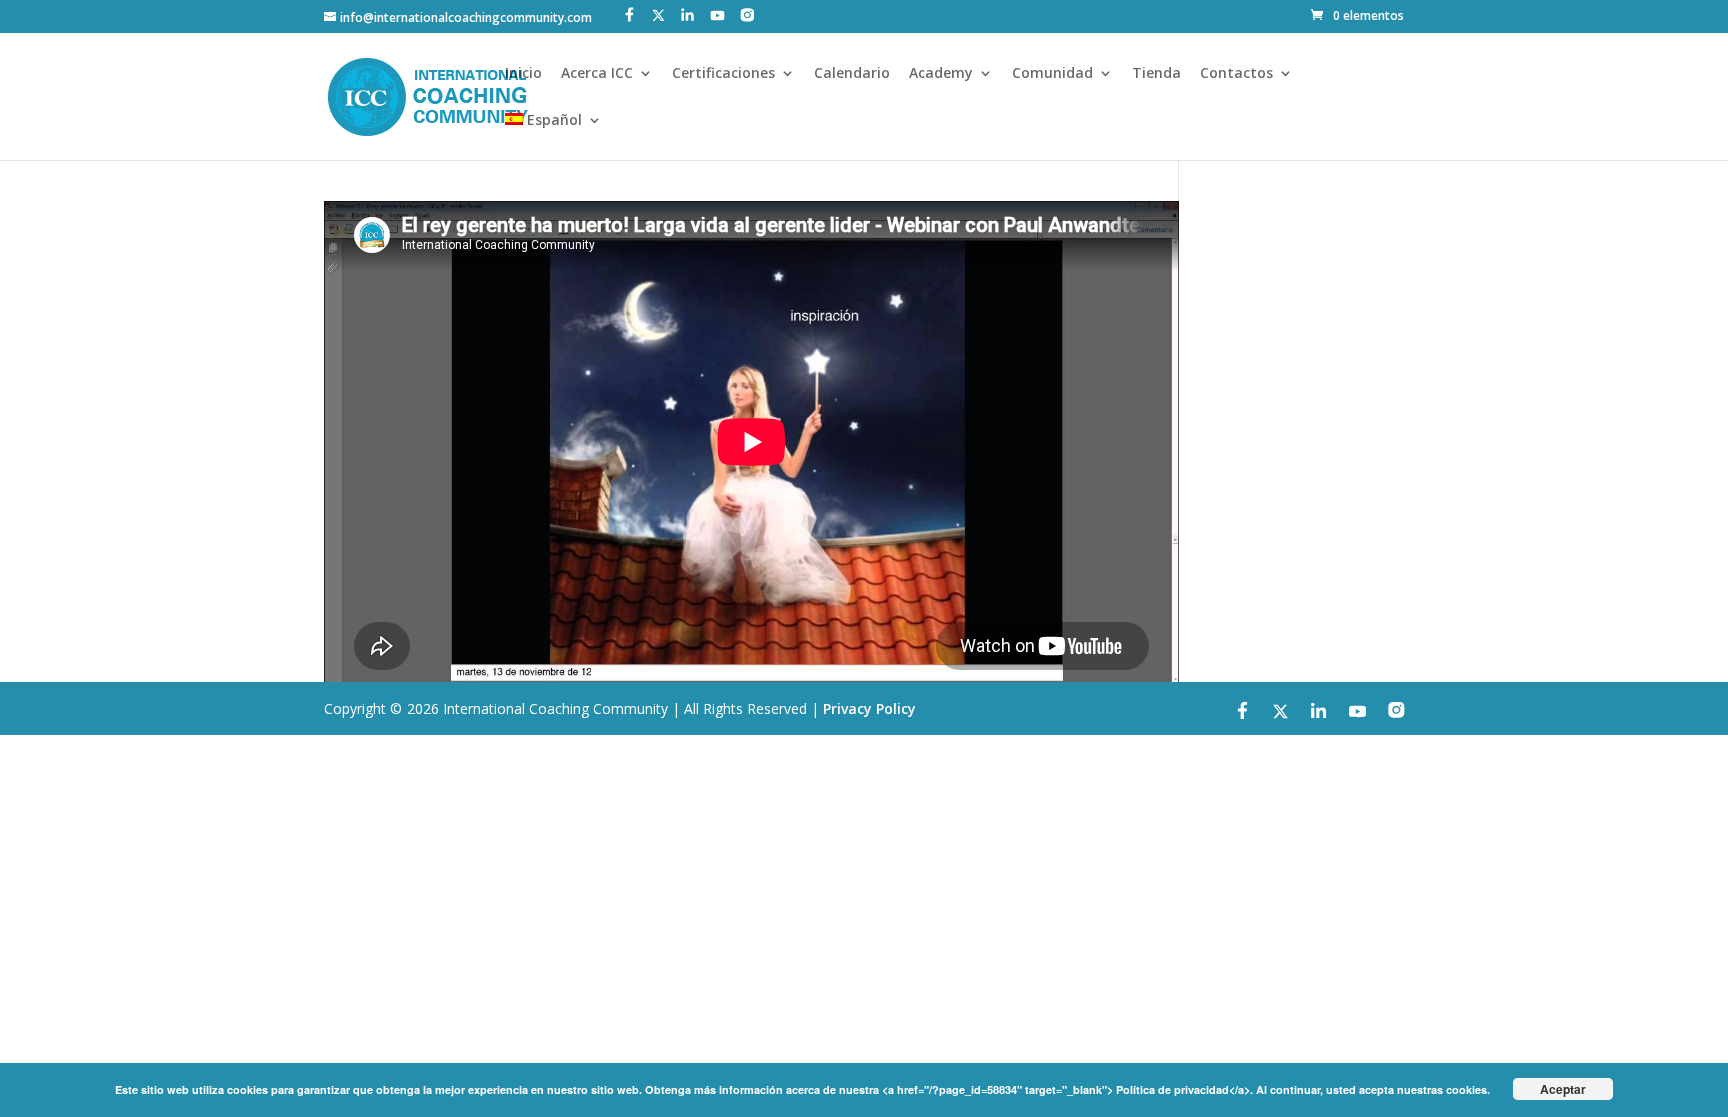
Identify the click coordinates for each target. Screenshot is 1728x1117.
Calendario (852, 74)
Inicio (523, 74)
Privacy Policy (869, 708)
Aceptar (1563, 1089)
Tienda (1156, 74)
